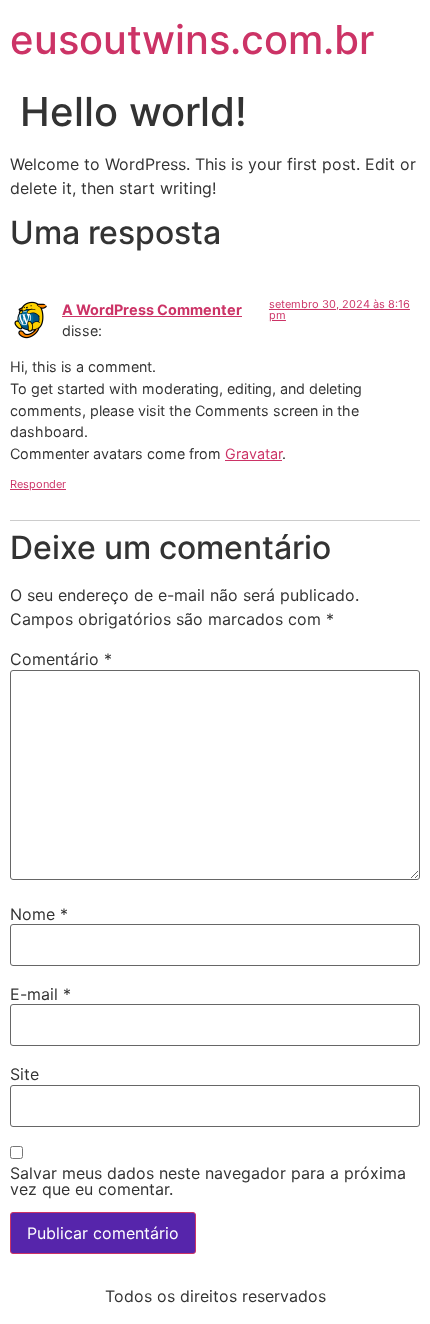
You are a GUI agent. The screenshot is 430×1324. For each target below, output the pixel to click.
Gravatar (253, 453)
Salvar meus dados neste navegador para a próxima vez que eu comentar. (208, 1181)
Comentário (61, 659)
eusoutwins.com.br (192, 39)
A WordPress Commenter (152, 309)
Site (24, 1074)
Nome (39, 914)
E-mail (40, 994)
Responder (38, 484)
